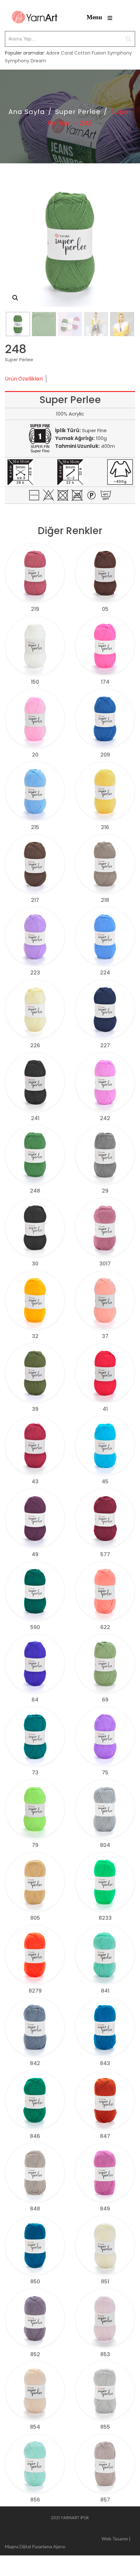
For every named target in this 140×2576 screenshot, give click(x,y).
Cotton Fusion (90, 53)
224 (105, 973)
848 (35, 2209)
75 (105, 1773)
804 (105, 1845)
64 (35, 1700)
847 (105, 2136)
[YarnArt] (35, 17)
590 (35, 1627)
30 (35, 1264)
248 (35, 1191)
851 (105, 2282)
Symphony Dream (26, 61)
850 (35, 2282)
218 (105, 900)
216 (105, 827)
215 (35, 827)
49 (35, 1554)
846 (35, 2136)
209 (105, 755)
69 (105, 1700)
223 (35, 973)
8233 (105, 1918)
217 (35, 900)
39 (35, 1409)
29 (105, 1191)
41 (105, 1409)
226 (35, 1045)
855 (105, 2427)
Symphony (120, 53)
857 (105, 2500)
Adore (53, 53)
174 (105, 682)
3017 (105, 1264)
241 (35, 1118)
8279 (35, 1991)
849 (105, 2209)
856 (35, 2500)
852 (35, 2354)
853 (105, 2354)
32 (35, 1336)
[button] (15, 298)
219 (35, 609)
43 (35, 1482)
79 (35, 1845)
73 (35, 1773)
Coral (67, 53)
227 (105, 1045)
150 (35, 682)
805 (35, 1918)
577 (105, 1554)
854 (35, 2427)
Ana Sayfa (27, 112)
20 (35, 755)
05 (105, 609)
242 (105, 1118)
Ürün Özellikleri (24, 379)
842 (35, 2063)
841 (105, 1991)
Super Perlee (78, 112)
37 (105, 1336)
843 (105, 2063)
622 (105, 1627)
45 (105, 1482)
